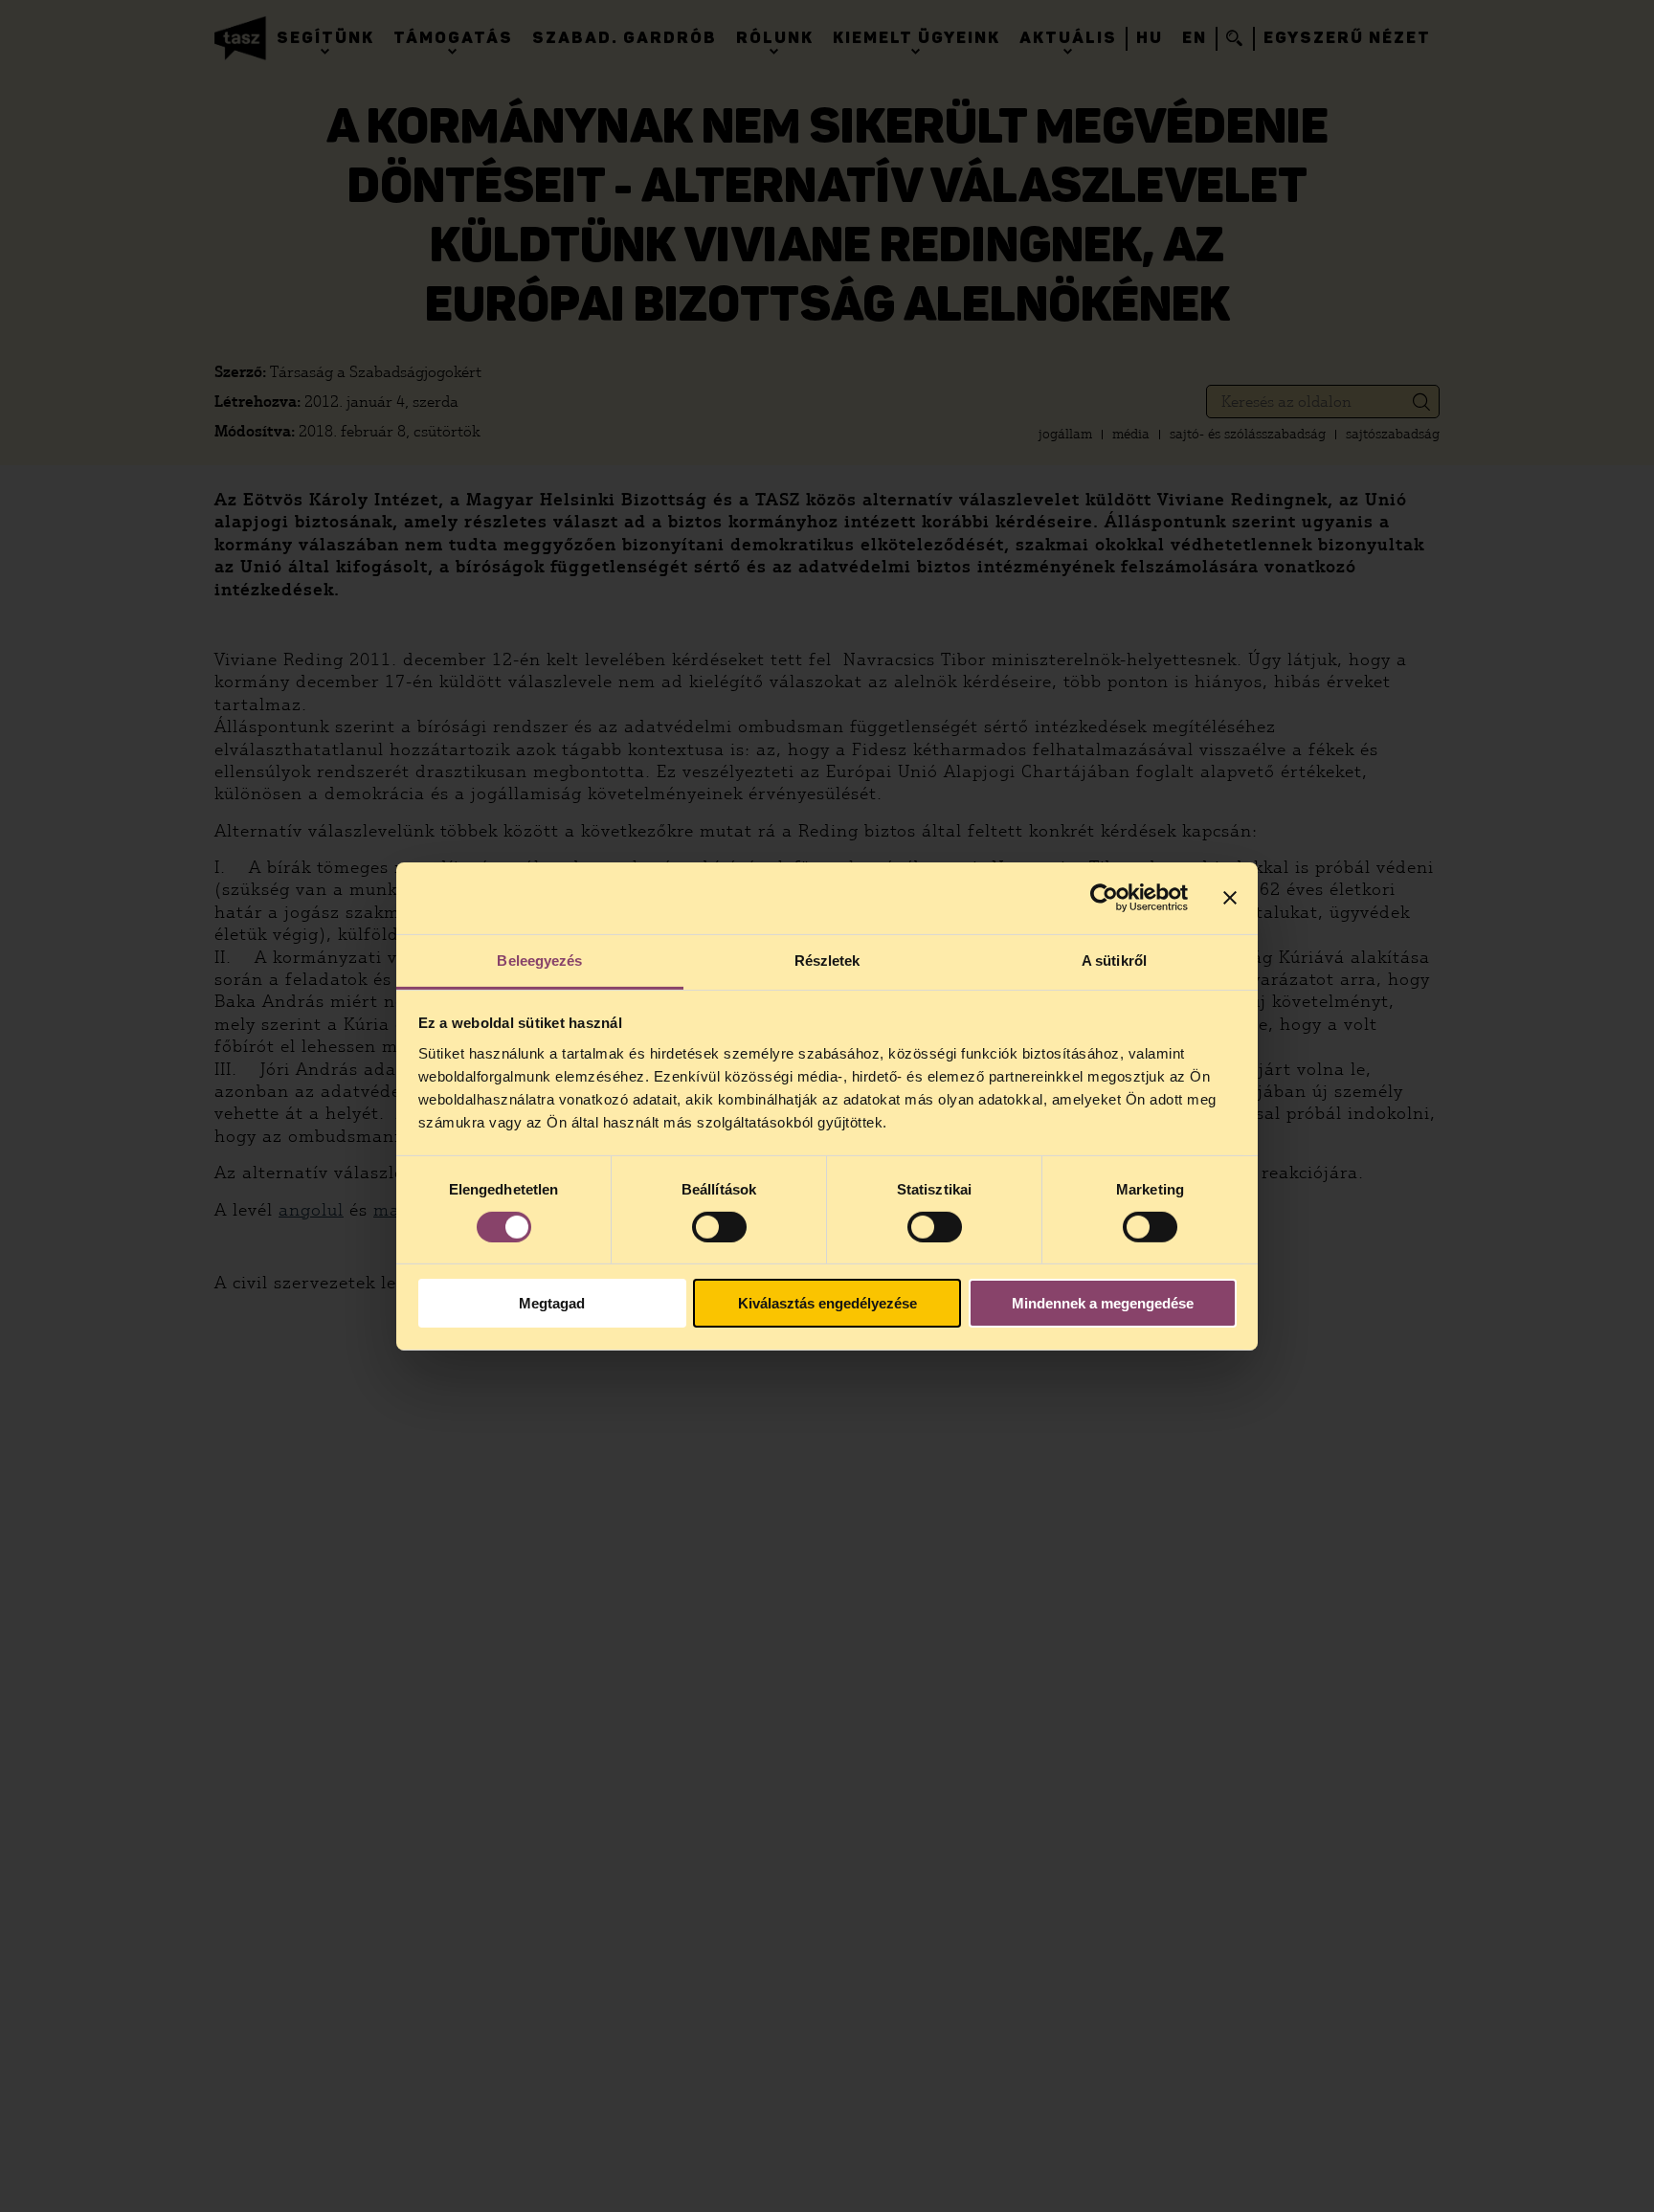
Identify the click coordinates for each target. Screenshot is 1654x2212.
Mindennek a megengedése (1103, 1303)
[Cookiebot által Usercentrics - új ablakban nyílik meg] (1104, 898)
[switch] (719, 1227)
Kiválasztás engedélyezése (827, 1303)
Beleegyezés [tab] (539, 960)
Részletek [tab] (827, 960)
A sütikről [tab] (1114, 960)
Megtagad (552, 1303)
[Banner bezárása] (1230, 898)
